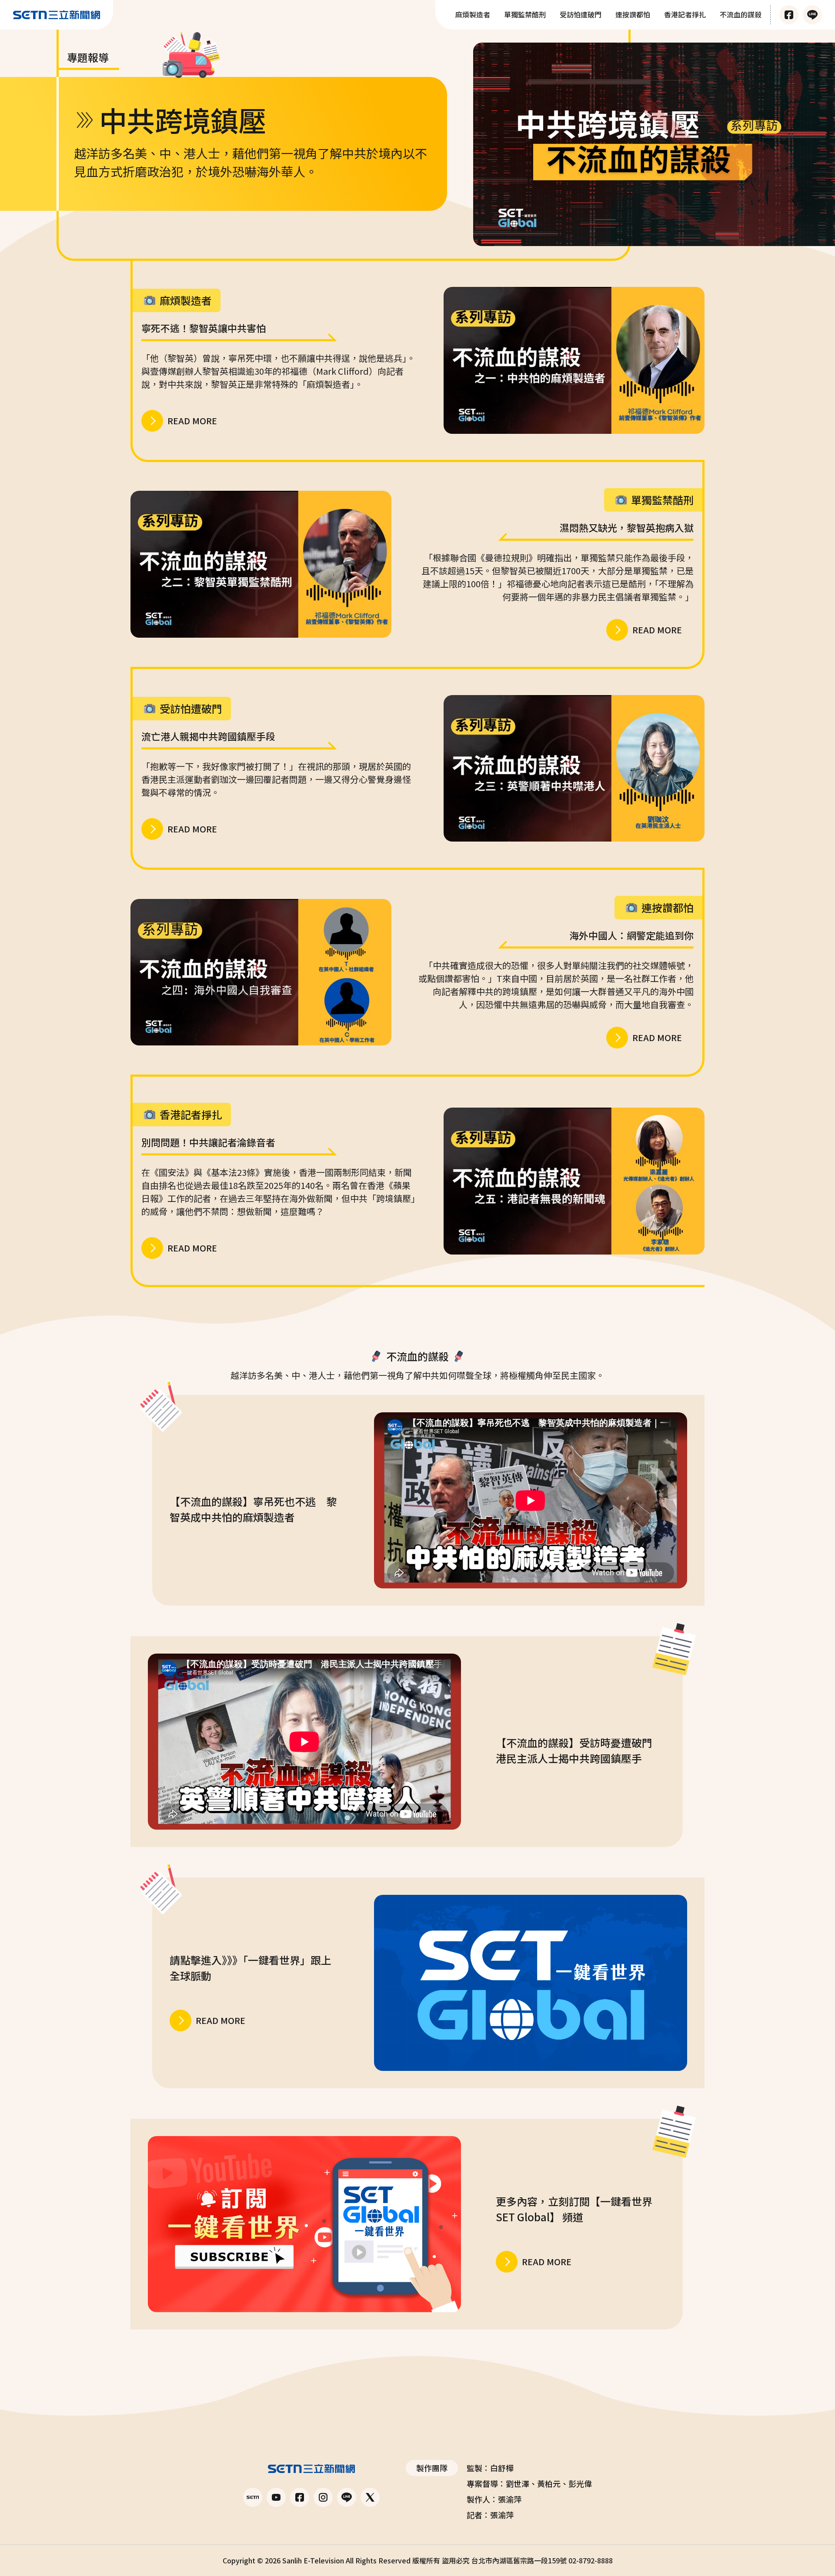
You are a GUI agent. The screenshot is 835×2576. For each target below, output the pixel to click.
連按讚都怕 (633, 14)
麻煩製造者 (473, 14)
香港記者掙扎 (685, 14)
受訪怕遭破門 (581, 14)
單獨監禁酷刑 (525, 14)
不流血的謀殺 (741, 14)
